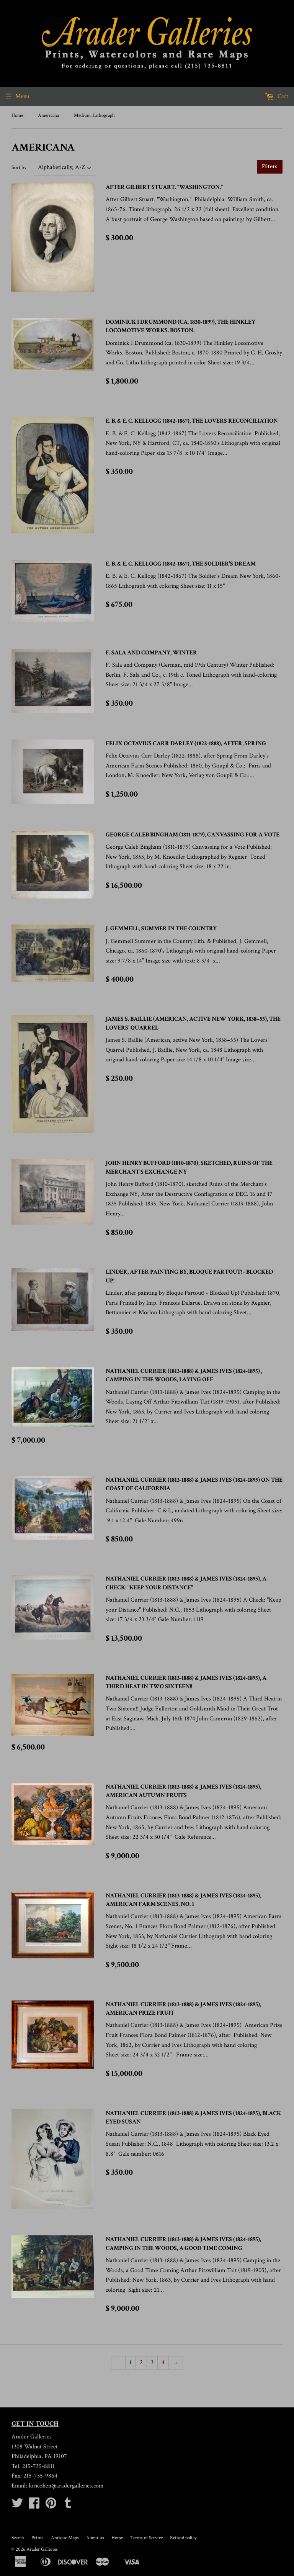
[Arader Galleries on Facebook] (34, 2506)
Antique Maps (65, 2538)
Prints (38, 2538)
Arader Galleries (42, 2549)
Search (18, 2538)
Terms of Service (146, 2538)
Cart (282, 96)
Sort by (19, 167)
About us (95, 2538)
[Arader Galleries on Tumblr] (68, 2506)
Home (17, 116)
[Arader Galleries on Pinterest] (51, 2506)
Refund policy (183, 2538)
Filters (270, 166)
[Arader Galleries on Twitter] (17, 2506)
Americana (48, 116)
